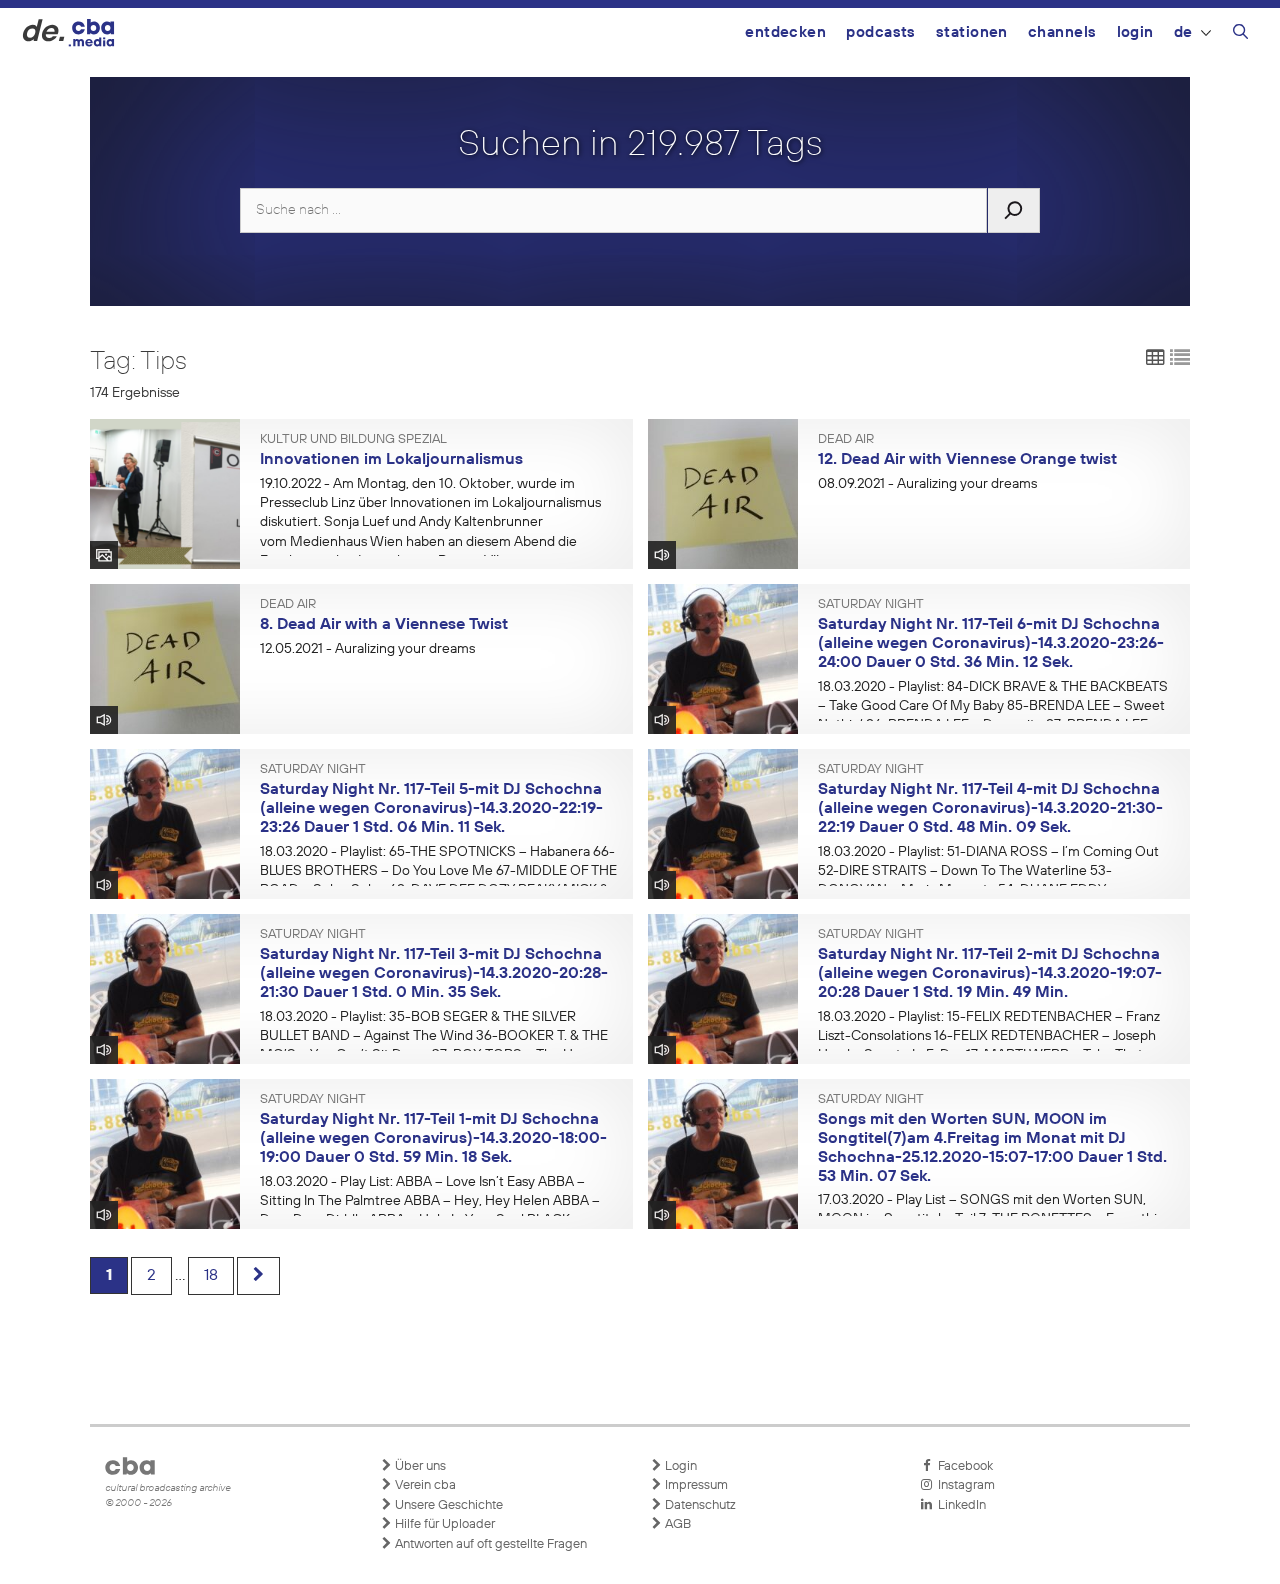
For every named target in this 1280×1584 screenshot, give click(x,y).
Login (1135, 32)
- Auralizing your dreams (927, 484)
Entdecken (785, 32)
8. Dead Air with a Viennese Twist (384, 625)
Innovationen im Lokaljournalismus (391, 460)
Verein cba (424, 1485)
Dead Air (846, 440)
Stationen (972, 32)
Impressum (695, 1485)
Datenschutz (699, 1505)
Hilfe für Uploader (443, 1524)
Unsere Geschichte (447, 1505)
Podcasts (881, 32)
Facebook (962, 1466)
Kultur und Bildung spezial (353, 440)
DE (1183, 32)
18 (211, 1276)
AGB (676, 1524)
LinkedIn (959, 1505)
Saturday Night (871, 605)
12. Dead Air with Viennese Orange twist (967, 460)
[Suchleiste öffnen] (1240, 35)
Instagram (963, 1485)
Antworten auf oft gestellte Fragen (489, 1544)
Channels (1062, 32)
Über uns (419, 1466)
